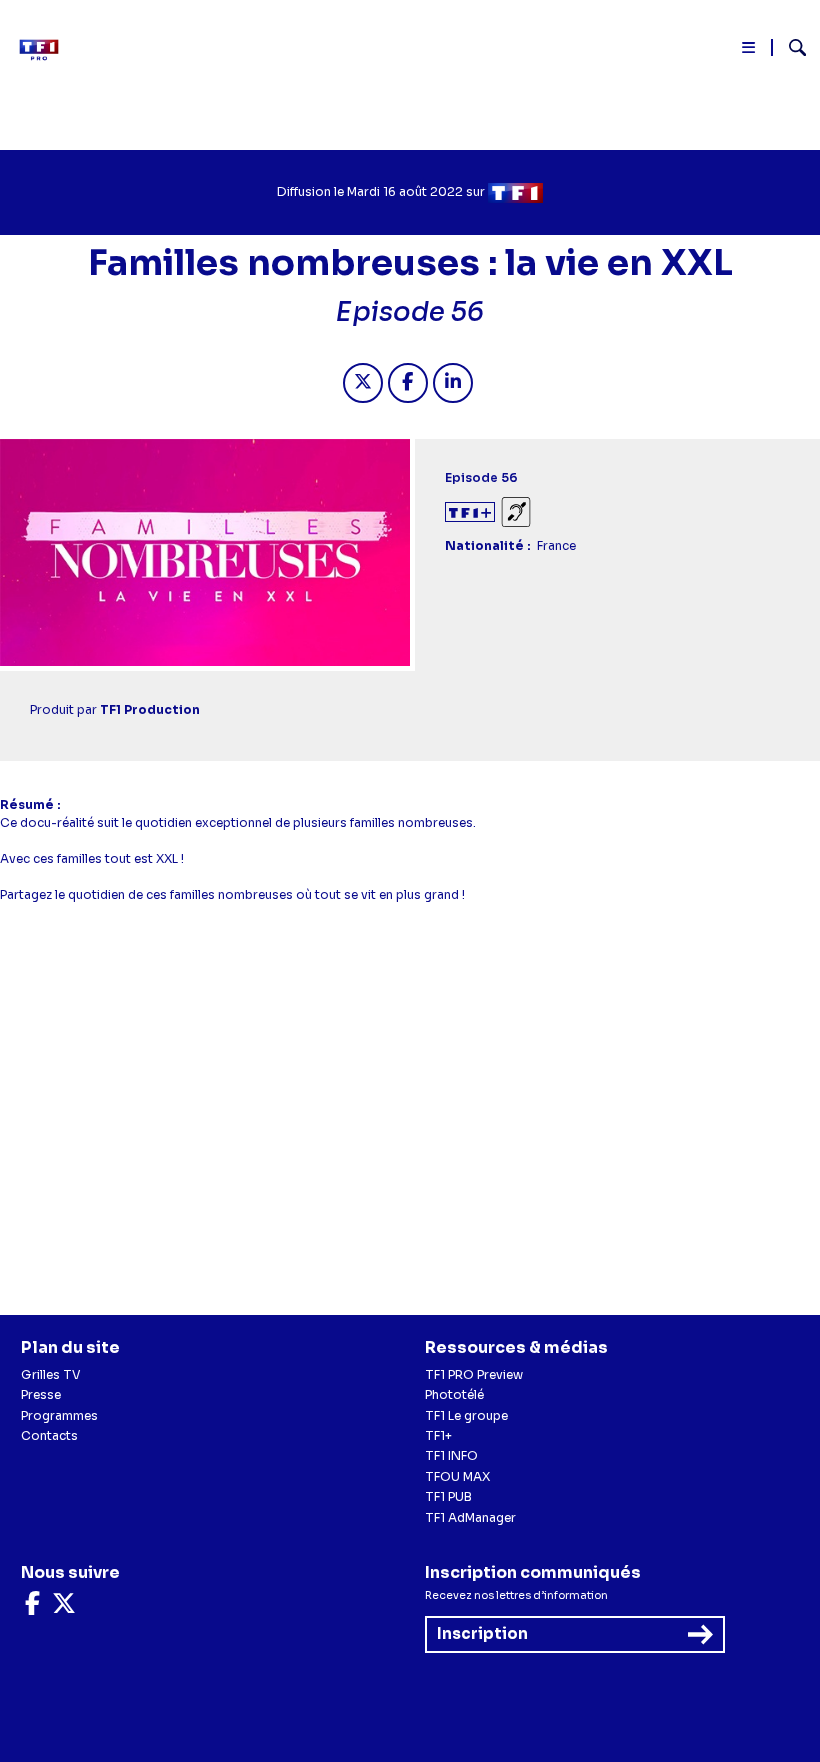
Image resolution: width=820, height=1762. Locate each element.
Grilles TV (51, 1374)
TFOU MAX (457, 1476)
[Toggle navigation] (749, 51)
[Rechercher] (789, 50)
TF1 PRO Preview (474, 1374)
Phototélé (454, 1394)
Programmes (59, 1415)
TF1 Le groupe (466, 1415)
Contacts (49, 1435)
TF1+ (438, 1435)
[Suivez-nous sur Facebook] (32, 1607)
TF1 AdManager (470, 1517)
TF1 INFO (451, 1455)
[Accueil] (45, 50)
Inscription (482, 1633)
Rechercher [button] (789, 47)
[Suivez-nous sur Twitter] (64, 1607)
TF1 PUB (448, 1496)
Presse (41, 1394)
